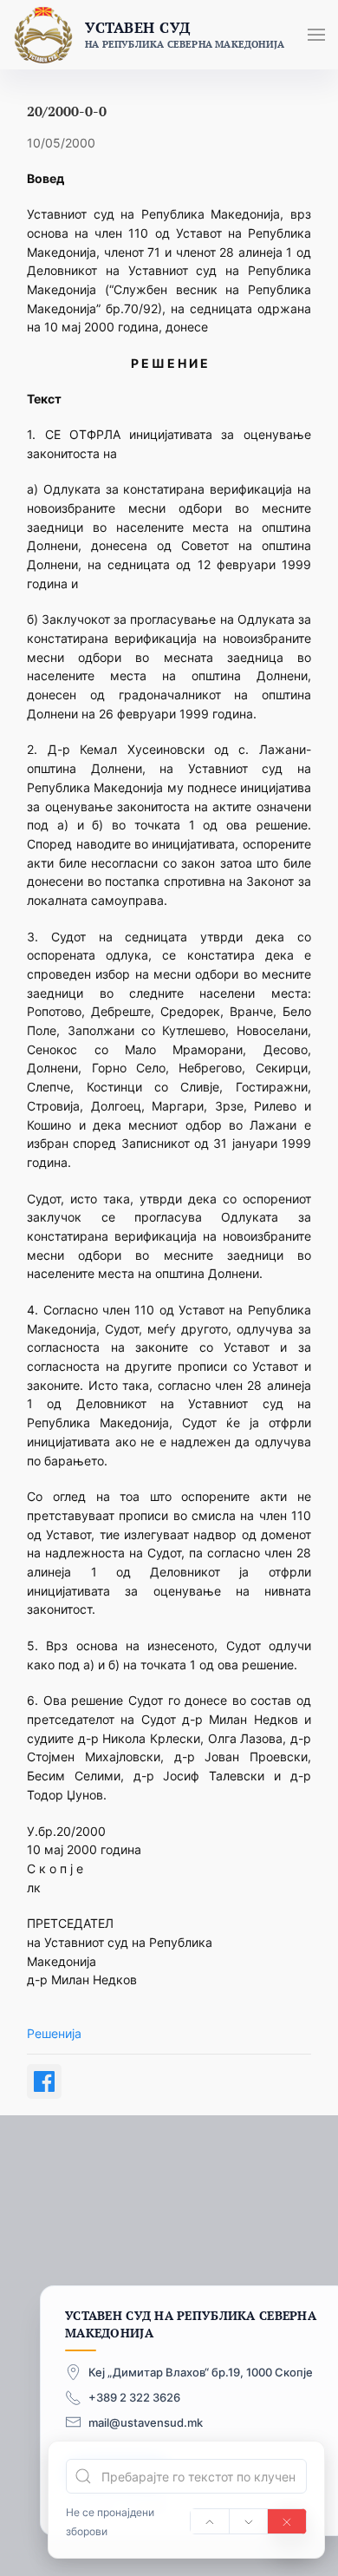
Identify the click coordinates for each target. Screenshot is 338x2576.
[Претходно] (210, 2521)
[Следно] (249, 2521)
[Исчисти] (287, 2521)
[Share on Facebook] (44, 2081)
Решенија (54, 2033)
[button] (316, 35)
